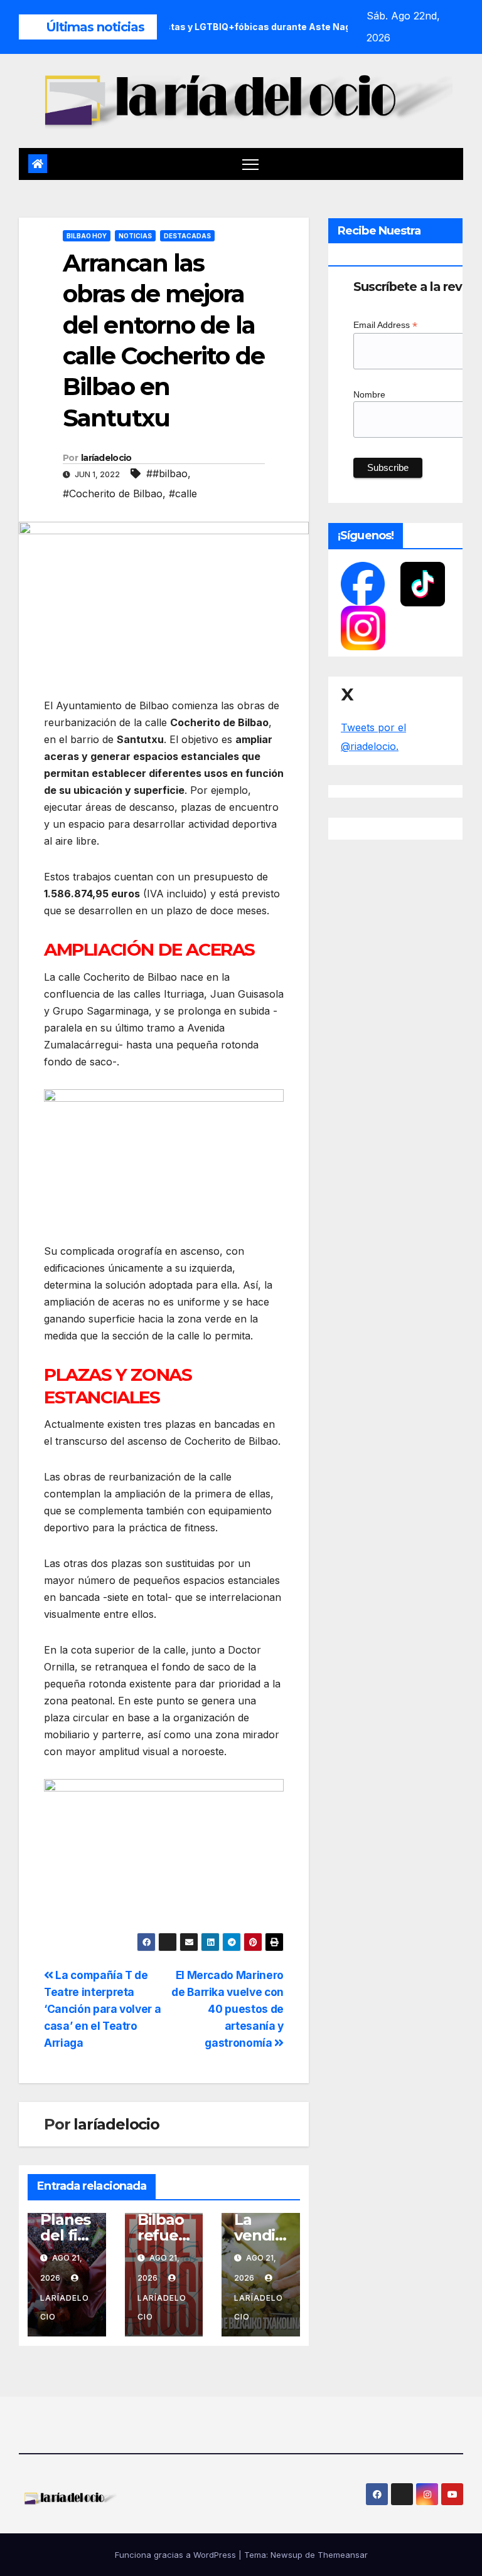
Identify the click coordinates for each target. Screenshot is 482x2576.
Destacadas (187, 236)
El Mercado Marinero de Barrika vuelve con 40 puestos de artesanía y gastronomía (228, 2009)
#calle (183, 494)
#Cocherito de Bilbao (113, 494)
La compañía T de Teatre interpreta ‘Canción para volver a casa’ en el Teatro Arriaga (102, 2009)
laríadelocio (106, 458)
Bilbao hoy (87, 236)
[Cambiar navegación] (251, 164)
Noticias (135, 236)
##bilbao (167, 473)
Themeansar (343, 2555)
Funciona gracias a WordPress (177, 2555)
